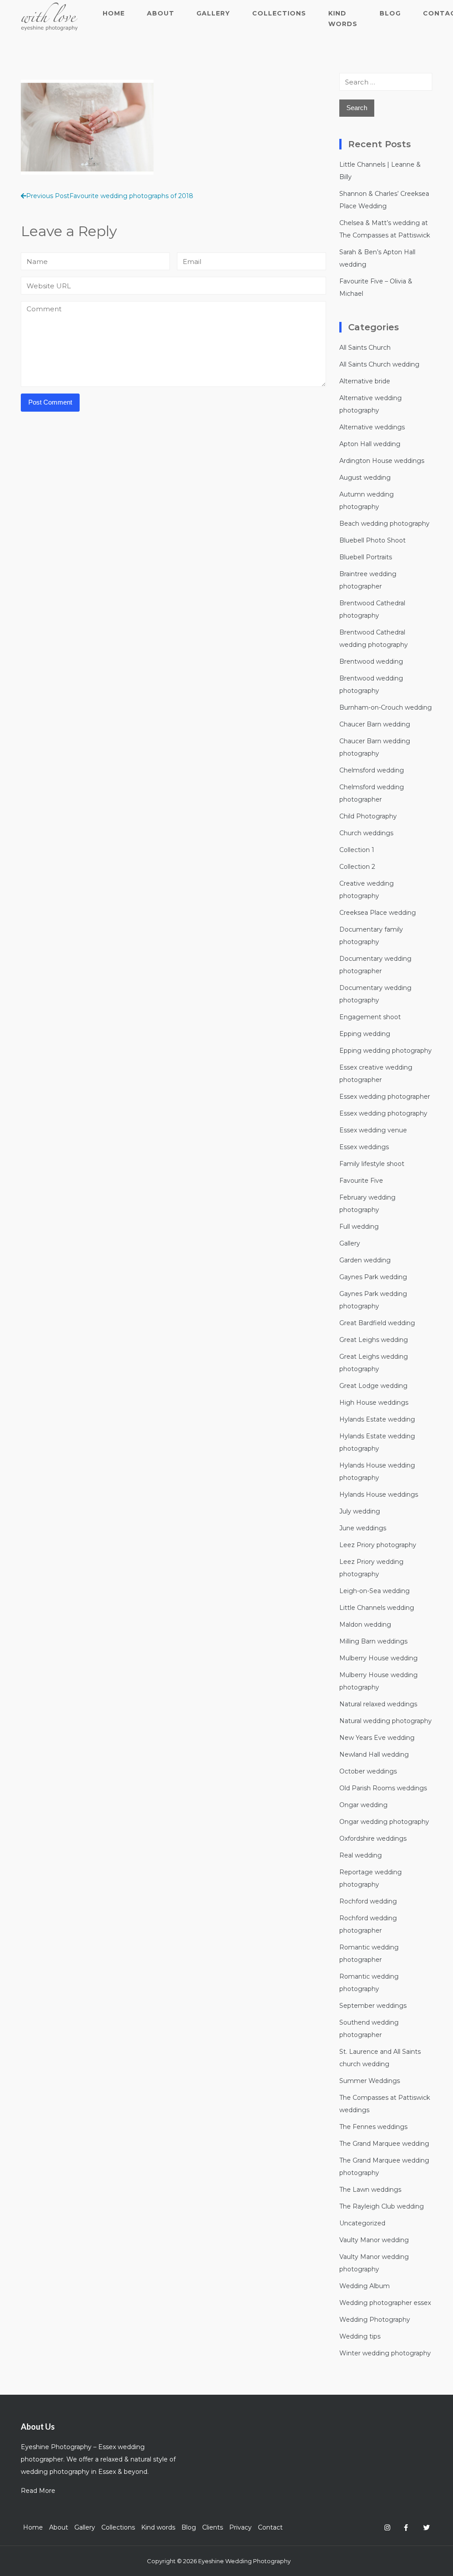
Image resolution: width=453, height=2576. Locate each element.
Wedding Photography (375, 2320)
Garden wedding (365, 1260)
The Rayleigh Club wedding (382, 2206)
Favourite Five (361, 1181)
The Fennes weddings (373, 2127)
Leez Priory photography (378, 1545)
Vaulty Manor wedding (374, 2240)
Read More (38, 2491)
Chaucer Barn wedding (375, 724)
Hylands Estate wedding (377, 1419)
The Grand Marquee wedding (384, 2144)
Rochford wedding (368, 1901)
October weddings (368, 1771)
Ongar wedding (363, 1805)
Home (114, 13)
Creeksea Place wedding (378, 913)
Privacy (240, 2527)
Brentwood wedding (371, 661)
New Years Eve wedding (377, 1738)
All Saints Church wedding (379, 364)
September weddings (373, 2006)
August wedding (365, 478)
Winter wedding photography (385, 2353)
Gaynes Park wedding (373, 1277)
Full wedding (359, 1227)
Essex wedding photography (383, 1113)
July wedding (360, 1511)
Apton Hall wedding (370, 444)
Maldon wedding (365, 1624)
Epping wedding (365, 1034)
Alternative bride (365, 381)
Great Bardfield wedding (377, 1323)
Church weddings (366, 833)
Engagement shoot (370, 1017)
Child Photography (368, 816)
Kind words (343, 19)
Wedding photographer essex (385, 2303)
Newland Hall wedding (374, 1754)
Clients (213, 2527)
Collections (279, 13)
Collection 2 (357, 867)
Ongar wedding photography (384, 1822)
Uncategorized (362, 2223)
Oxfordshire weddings (373, 1838)
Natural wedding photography (386, 1721)
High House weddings (374, 1403)
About (161, 13)
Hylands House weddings (379, 1494)
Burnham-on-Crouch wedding (386, 707)
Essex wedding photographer (385, 1097)
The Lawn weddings (370, 2190)
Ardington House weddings (382, 461)
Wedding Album (365, 2286)
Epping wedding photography (386, 1051)
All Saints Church (365, 348)
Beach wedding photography (384, 524)
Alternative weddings (372, 427)
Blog (390, 13)
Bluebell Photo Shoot (372, 540)
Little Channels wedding (377, 1608)
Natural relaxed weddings (378, 1704)
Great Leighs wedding (374, 1340)
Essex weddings (364, 1147)
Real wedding (361, 1855)
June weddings (363, 1528)
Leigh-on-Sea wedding (374, 1591)
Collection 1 (357, 850)
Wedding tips (360, 2336)
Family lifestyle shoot (372, 1164)
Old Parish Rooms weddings (383, 1788)
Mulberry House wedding (378, 1658)
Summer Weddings (370, 2081)
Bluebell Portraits (366, 557)
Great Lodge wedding (373, 1386)
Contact (270, 2527)
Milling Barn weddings (373, 1641)
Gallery (213, 13)
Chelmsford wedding (372, 770)
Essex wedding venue (373, 1130)
